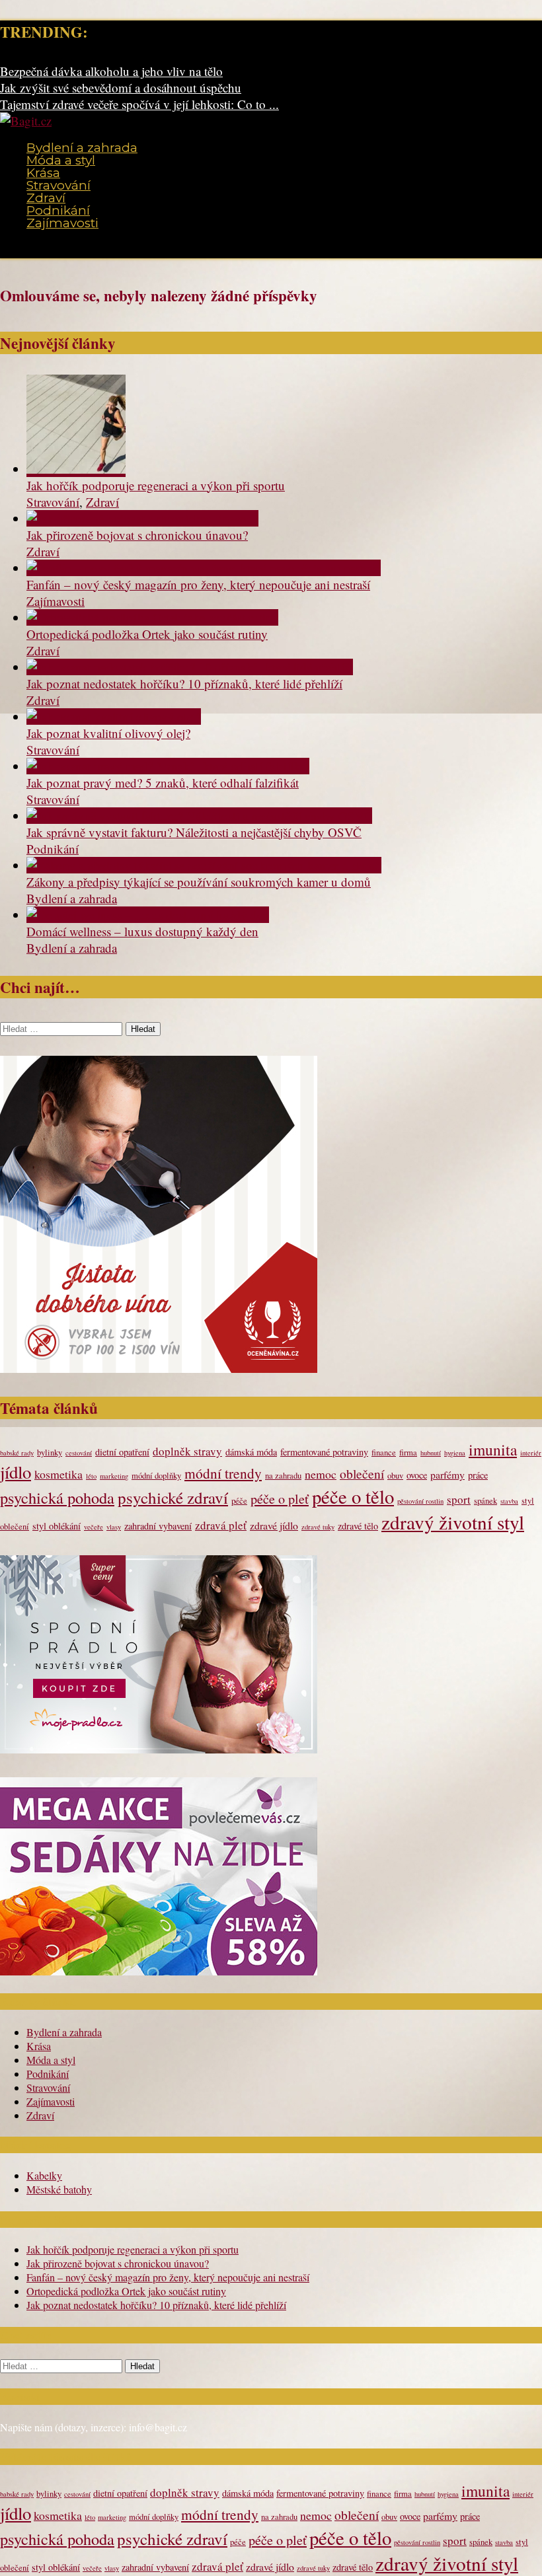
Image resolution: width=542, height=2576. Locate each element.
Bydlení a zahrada (82, 148)
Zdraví (46, 198)
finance (384, 1453)
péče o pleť (280, 1499)
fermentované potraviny (324, 1452)
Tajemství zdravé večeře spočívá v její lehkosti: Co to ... (139, 104)
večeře (94, 1527)
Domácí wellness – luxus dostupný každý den (142, 931)
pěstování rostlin (420, 1501)
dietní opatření (122, 1452)
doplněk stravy (187, 1451)
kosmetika (58, 1474)
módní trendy (223, 1473)
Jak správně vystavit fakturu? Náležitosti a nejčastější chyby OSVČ (194, 832)
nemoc (321, 1474)
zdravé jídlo (274, 1525)
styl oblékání (57, 1526)
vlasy (114, 1527)
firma (408, 1453)
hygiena (455, 1453)
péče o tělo (353, 1496)
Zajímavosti (62, 223)
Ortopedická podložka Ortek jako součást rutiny (147, 634)
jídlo (16, 1472)
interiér (531, 1453)
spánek (485, 1501)
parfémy (447, 1474)
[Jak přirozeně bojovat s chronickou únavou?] (142, 518)
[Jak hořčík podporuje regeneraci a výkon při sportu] (76, 469)
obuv (395, 1476)
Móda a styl (61, 160)
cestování (79, 1453)
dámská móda (251, 1452)
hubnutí (431, 1453)
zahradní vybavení (158, 1526)
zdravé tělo (358, 1526)
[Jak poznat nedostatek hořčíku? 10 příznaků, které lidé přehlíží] (190, 667)
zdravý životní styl (453, 1522)
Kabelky (44, 2175)
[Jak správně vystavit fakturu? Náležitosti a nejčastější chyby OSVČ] (199, 816)
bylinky (50, 1453)
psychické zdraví (173, 1497)
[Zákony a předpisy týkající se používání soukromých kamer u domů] (204, 865)
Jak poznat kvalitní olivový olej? (108, 733)
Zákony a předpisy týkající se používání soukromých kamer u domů (199, 882)
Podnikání (58, 210)
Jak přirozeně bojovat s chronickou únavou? (137, 535)
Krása (43, 173)
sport (459, 1499)
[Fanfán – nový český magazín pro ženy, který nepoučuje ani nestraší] (204, 568)
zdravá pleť (221, 1525)
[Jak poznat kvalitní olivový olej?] (114, 717)
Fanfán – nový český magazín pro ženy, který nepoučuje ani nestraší (198, 584)
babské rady (17, 1453)
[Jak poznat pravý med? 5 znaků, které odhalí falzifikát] (168, 766)
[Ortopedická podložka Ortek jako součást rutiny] (152, 617)
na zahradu (283, 1476)
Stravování (58, 185)
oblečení (362, 1473)
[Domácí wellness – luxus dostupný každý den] (148, 915)
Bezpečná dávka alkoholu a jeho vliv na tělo (111, 71)
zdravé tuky (318, 1527)
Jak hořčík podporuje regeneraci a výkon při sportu (156, 485)
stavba (509, 1501)
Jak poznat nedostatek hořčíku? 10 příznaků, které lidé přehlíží (184, 683)
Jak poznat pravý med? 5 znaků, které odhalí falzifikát (163, 783)
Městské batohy (59, 2189)
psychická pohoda (57, 1497)
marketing (114, 1476)
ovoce (417, 1475)
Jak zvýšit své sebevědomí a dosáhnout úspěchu (121, 88)
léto (91, 1476)
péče (239, 1501)
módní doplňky (156, 1476)
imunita (493, 1450)
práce (478, 1475)
